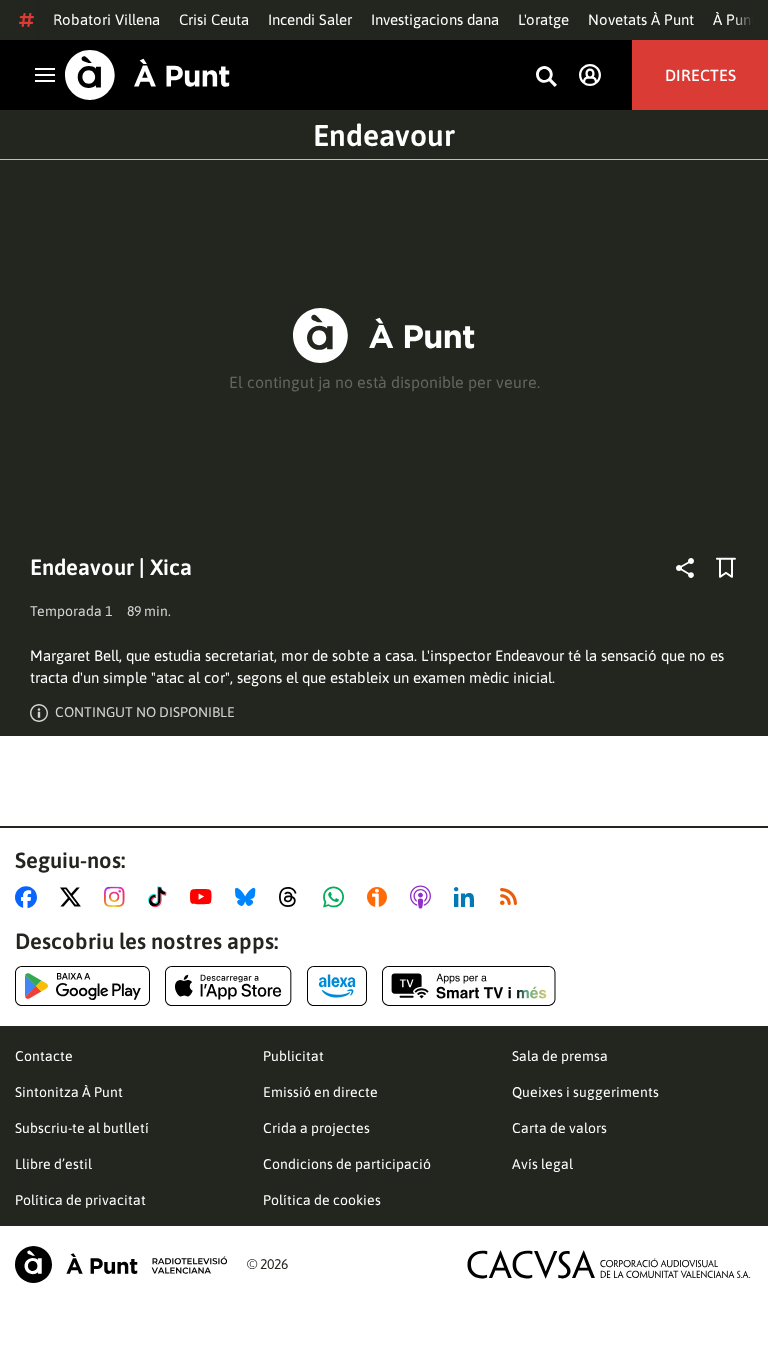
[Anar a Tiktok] (161, 897)
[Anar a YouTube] (205, 897)
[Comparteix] (685, 568)
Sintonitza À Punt (69, 1092)
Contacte (44, 1056)
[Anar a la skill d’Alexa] (337, 986)
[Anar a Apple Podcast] (424, 897)
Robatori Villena (106, 19)
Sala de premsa (560, 1056)
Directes (700, 75)
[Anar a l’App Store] (228, 986)
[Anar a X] (74, 897)
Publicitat (293, 1056)
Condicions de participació (347, 1164)
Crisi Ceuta (214, 19)
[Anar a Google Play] (82, 986)
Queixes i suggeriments (585, 1092)
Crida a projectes (316, 1128)
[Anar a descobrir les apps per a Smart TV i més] (469, 986)
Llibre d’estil (53, 1164)
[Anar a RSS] (513, 897)
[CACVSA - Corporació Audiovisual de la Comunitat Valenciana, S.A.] (609, 1264)
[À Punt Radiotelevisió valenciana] (121, 1264)
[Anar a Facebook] (30, 897)
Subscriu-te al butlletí (82, 1128)
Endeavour (384, 135)
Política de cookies (322, 1200)
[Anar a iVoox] (381, 897)
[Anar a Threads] (293, 897)
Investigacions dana (435, 19)
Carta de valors (559, 1128)
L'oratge (543, 19)
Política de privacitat (80, 1200)
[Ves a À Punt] (147, 75)
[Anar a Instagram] (118, 897)
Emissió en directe (320, 1092)
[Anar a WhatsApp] (337, 897)
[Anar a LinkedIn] (468, 897)
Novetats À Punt (641, 19)
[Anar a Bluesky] (249, 897)
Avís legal (542, 1164)
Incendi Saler (310, 19)
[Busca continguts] (546, 77)
